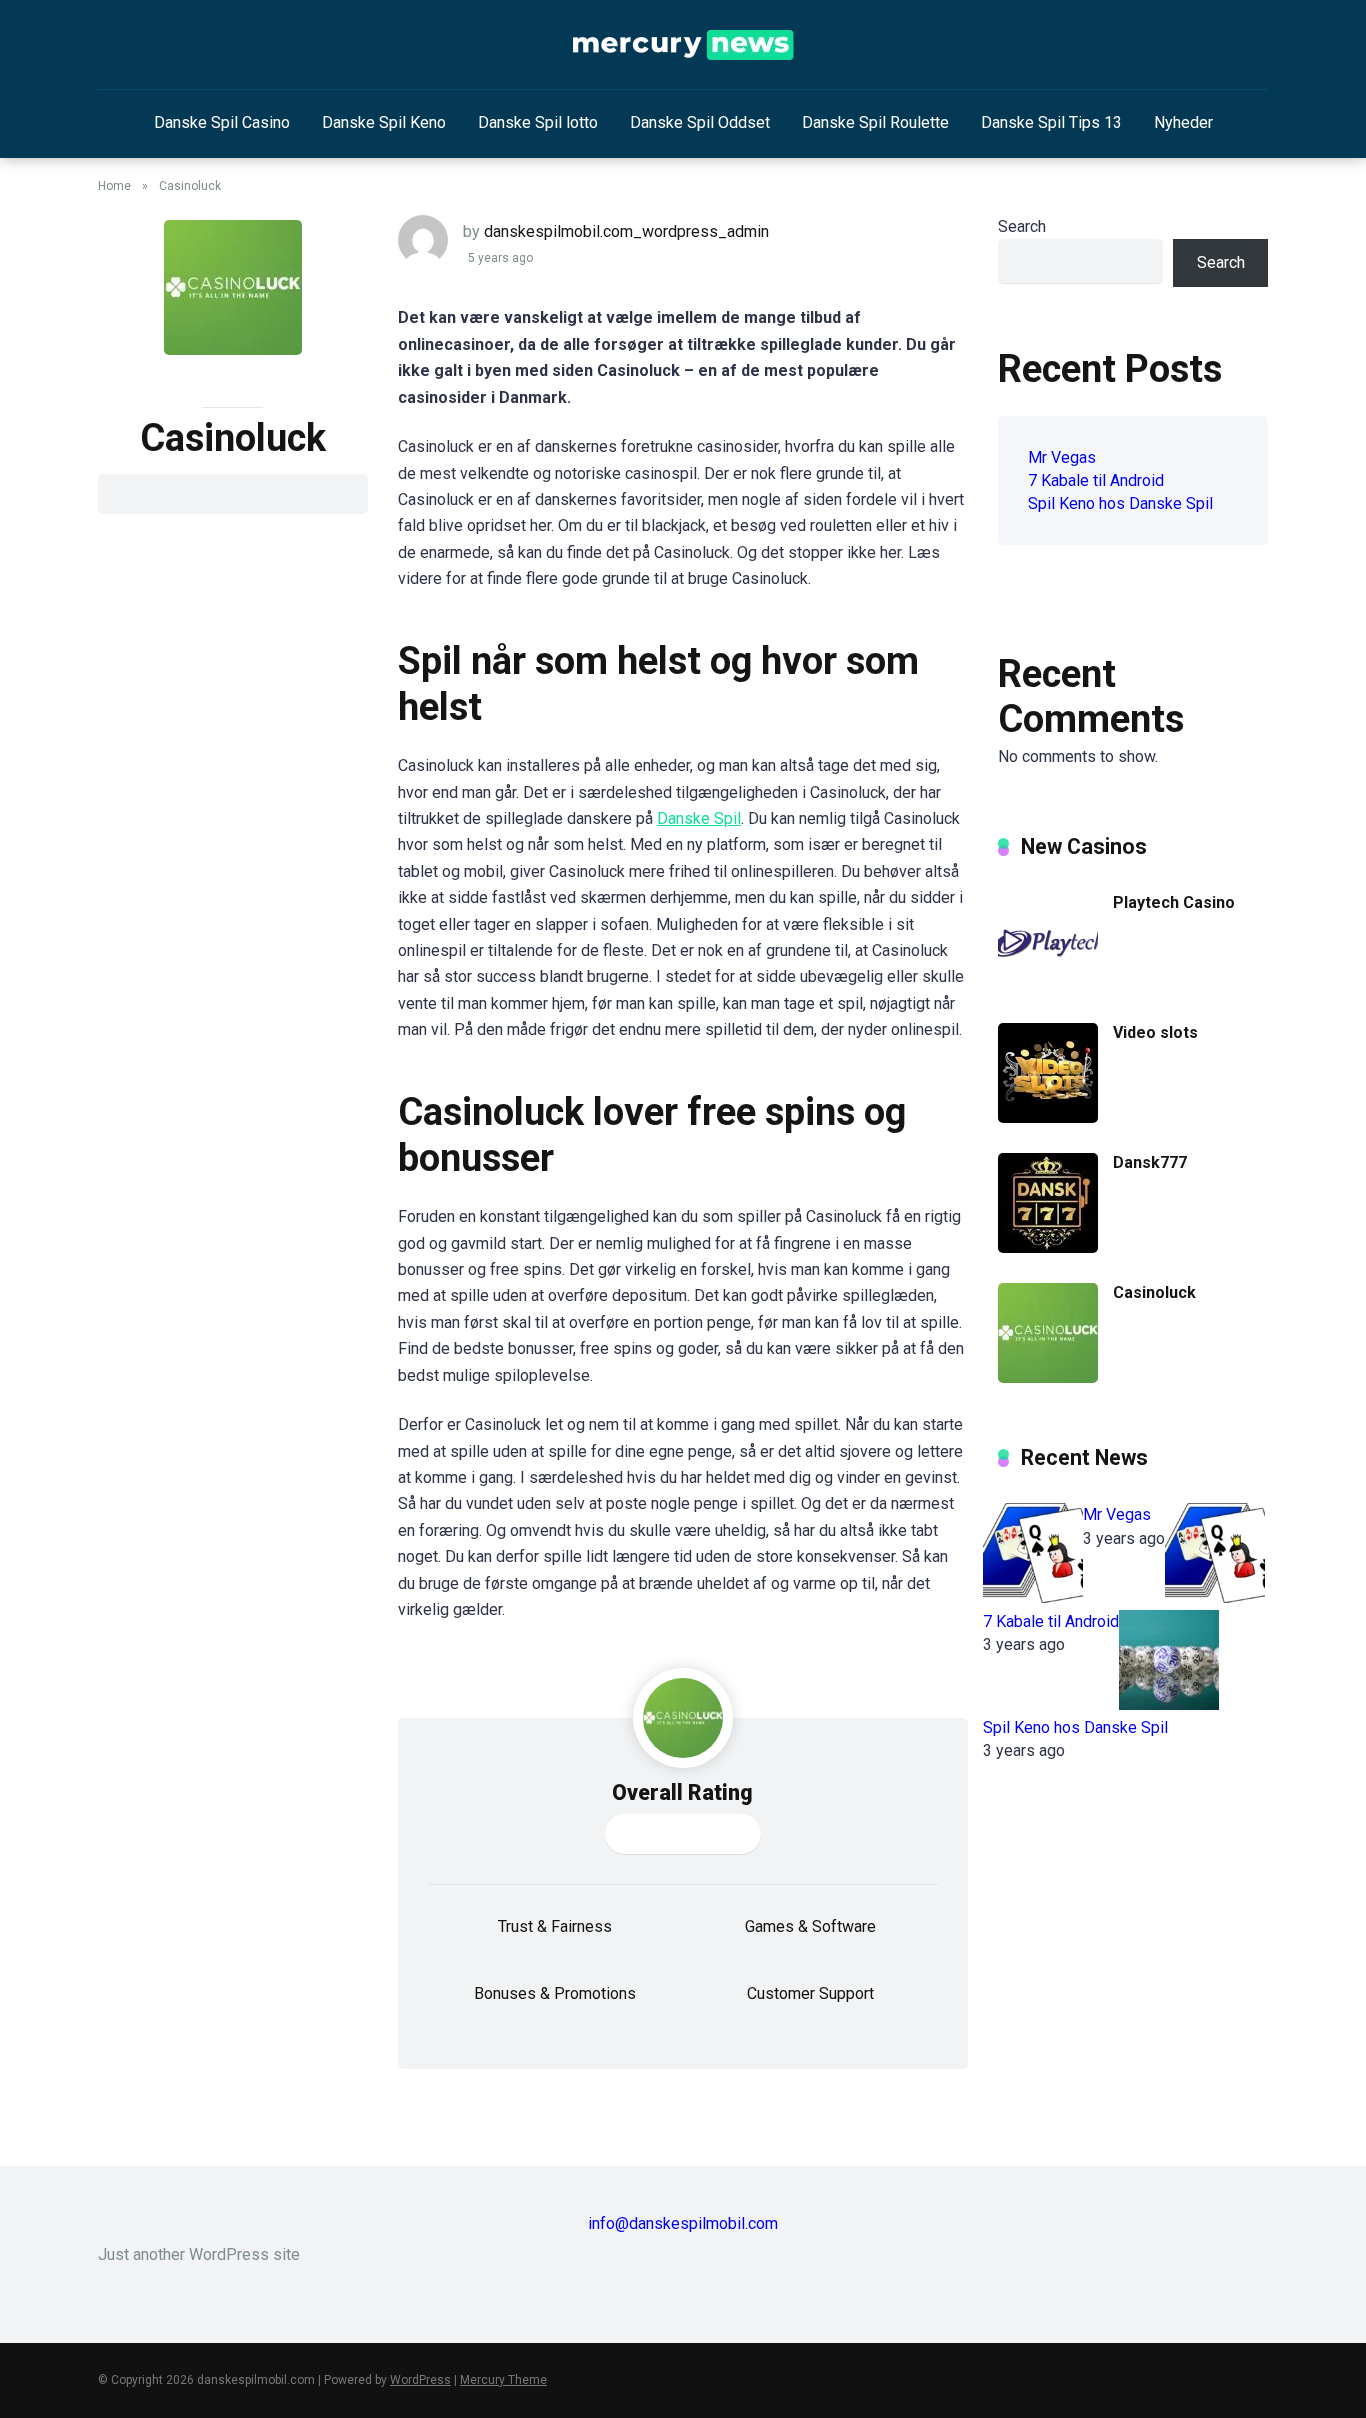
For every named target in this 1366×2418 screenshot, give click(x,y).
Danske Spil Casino (222, 122)
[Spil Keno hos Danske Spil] (1169, 1704)
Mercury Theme (503, 2380)
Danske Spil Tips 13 (1051, 122)
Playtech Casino (1174, 902)
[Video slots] (1048, 1117)
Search (1022, 226)
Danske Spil (699, 818)
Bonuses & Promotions (555, 1993)
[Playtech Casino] (1048, 987)
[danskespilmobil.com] (683, 45)
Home (114, 186)
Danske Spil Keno (384, 122)
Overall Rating (682, 1792)
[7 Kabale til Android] (1215, 1597)
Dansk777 (1150, 1162)
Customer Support (810, 1993)
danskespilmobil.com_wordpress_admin (626, 231)
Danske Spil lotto (538, 122)
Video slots (1155, 1032)
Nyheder (1183, 122)
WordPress (420, 2380)
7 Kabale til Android (1096, 480)
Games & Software (810, 1926)
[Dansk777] (1048, 1247)
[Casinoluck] (1048, 1377)
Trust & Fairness (555, 1926)
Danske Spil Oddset (700, 122)
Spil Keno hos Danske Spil (1120, 503)
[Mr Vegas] (1033, 1597)
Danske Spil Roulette (875, 122)
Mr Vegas (1062, 457)
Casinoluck (1154, 1292)
